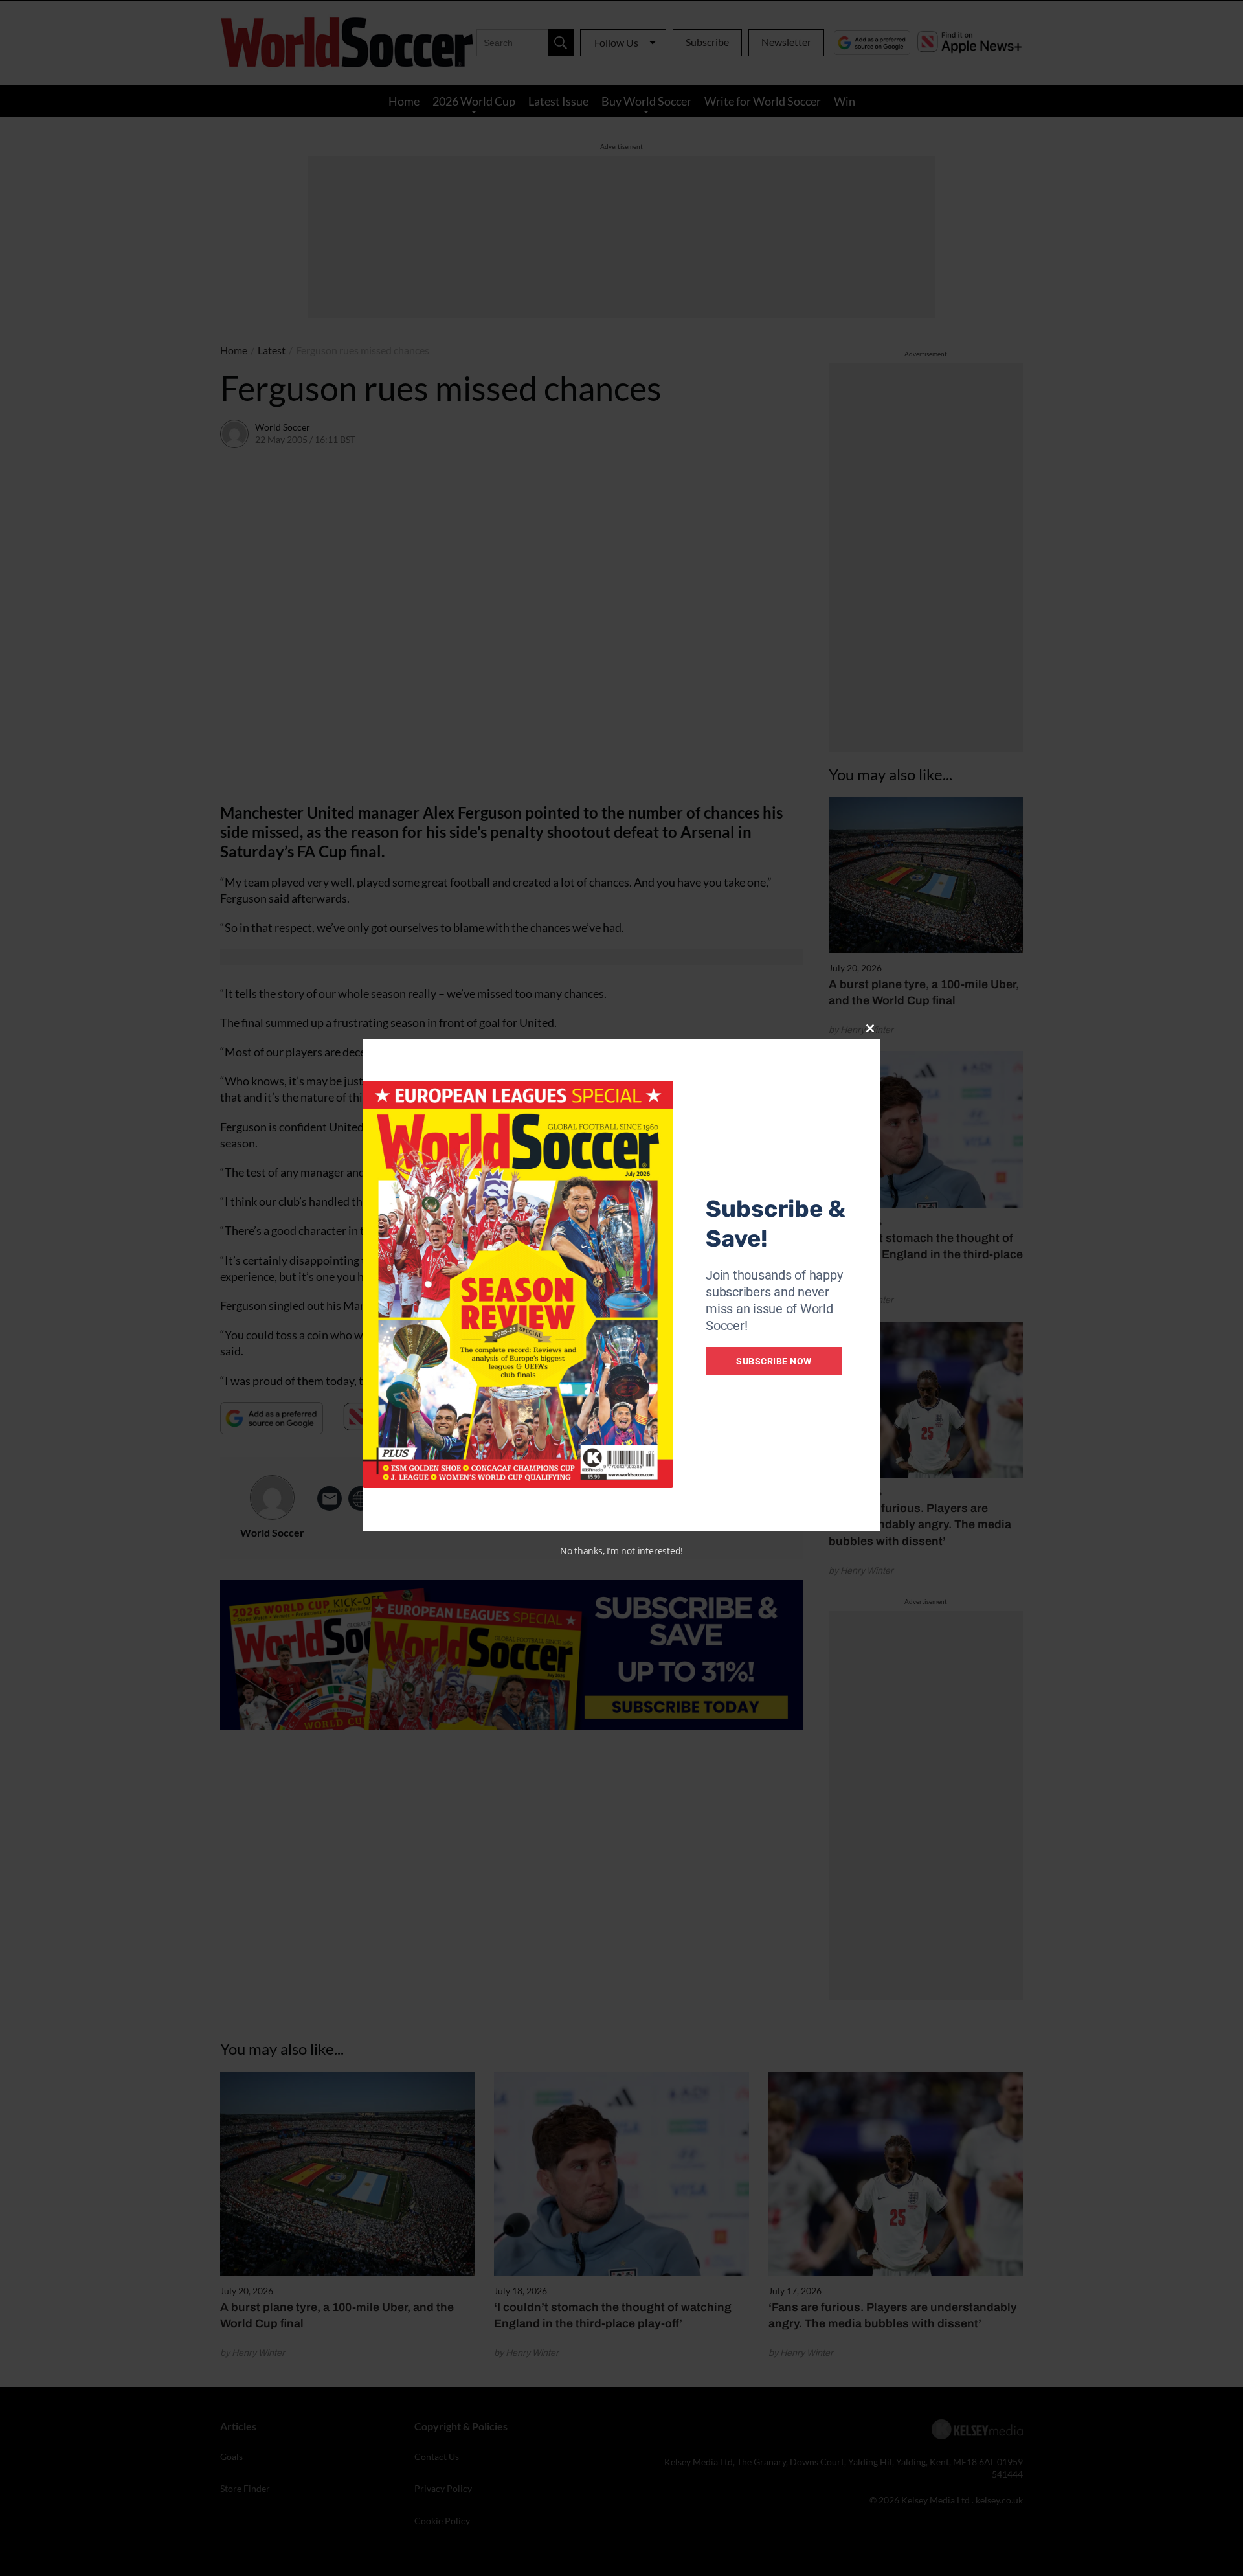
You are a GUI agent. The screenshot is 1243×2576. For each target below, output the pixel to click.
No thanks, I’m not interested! (621, 1551)
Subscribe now (774, 1361)
